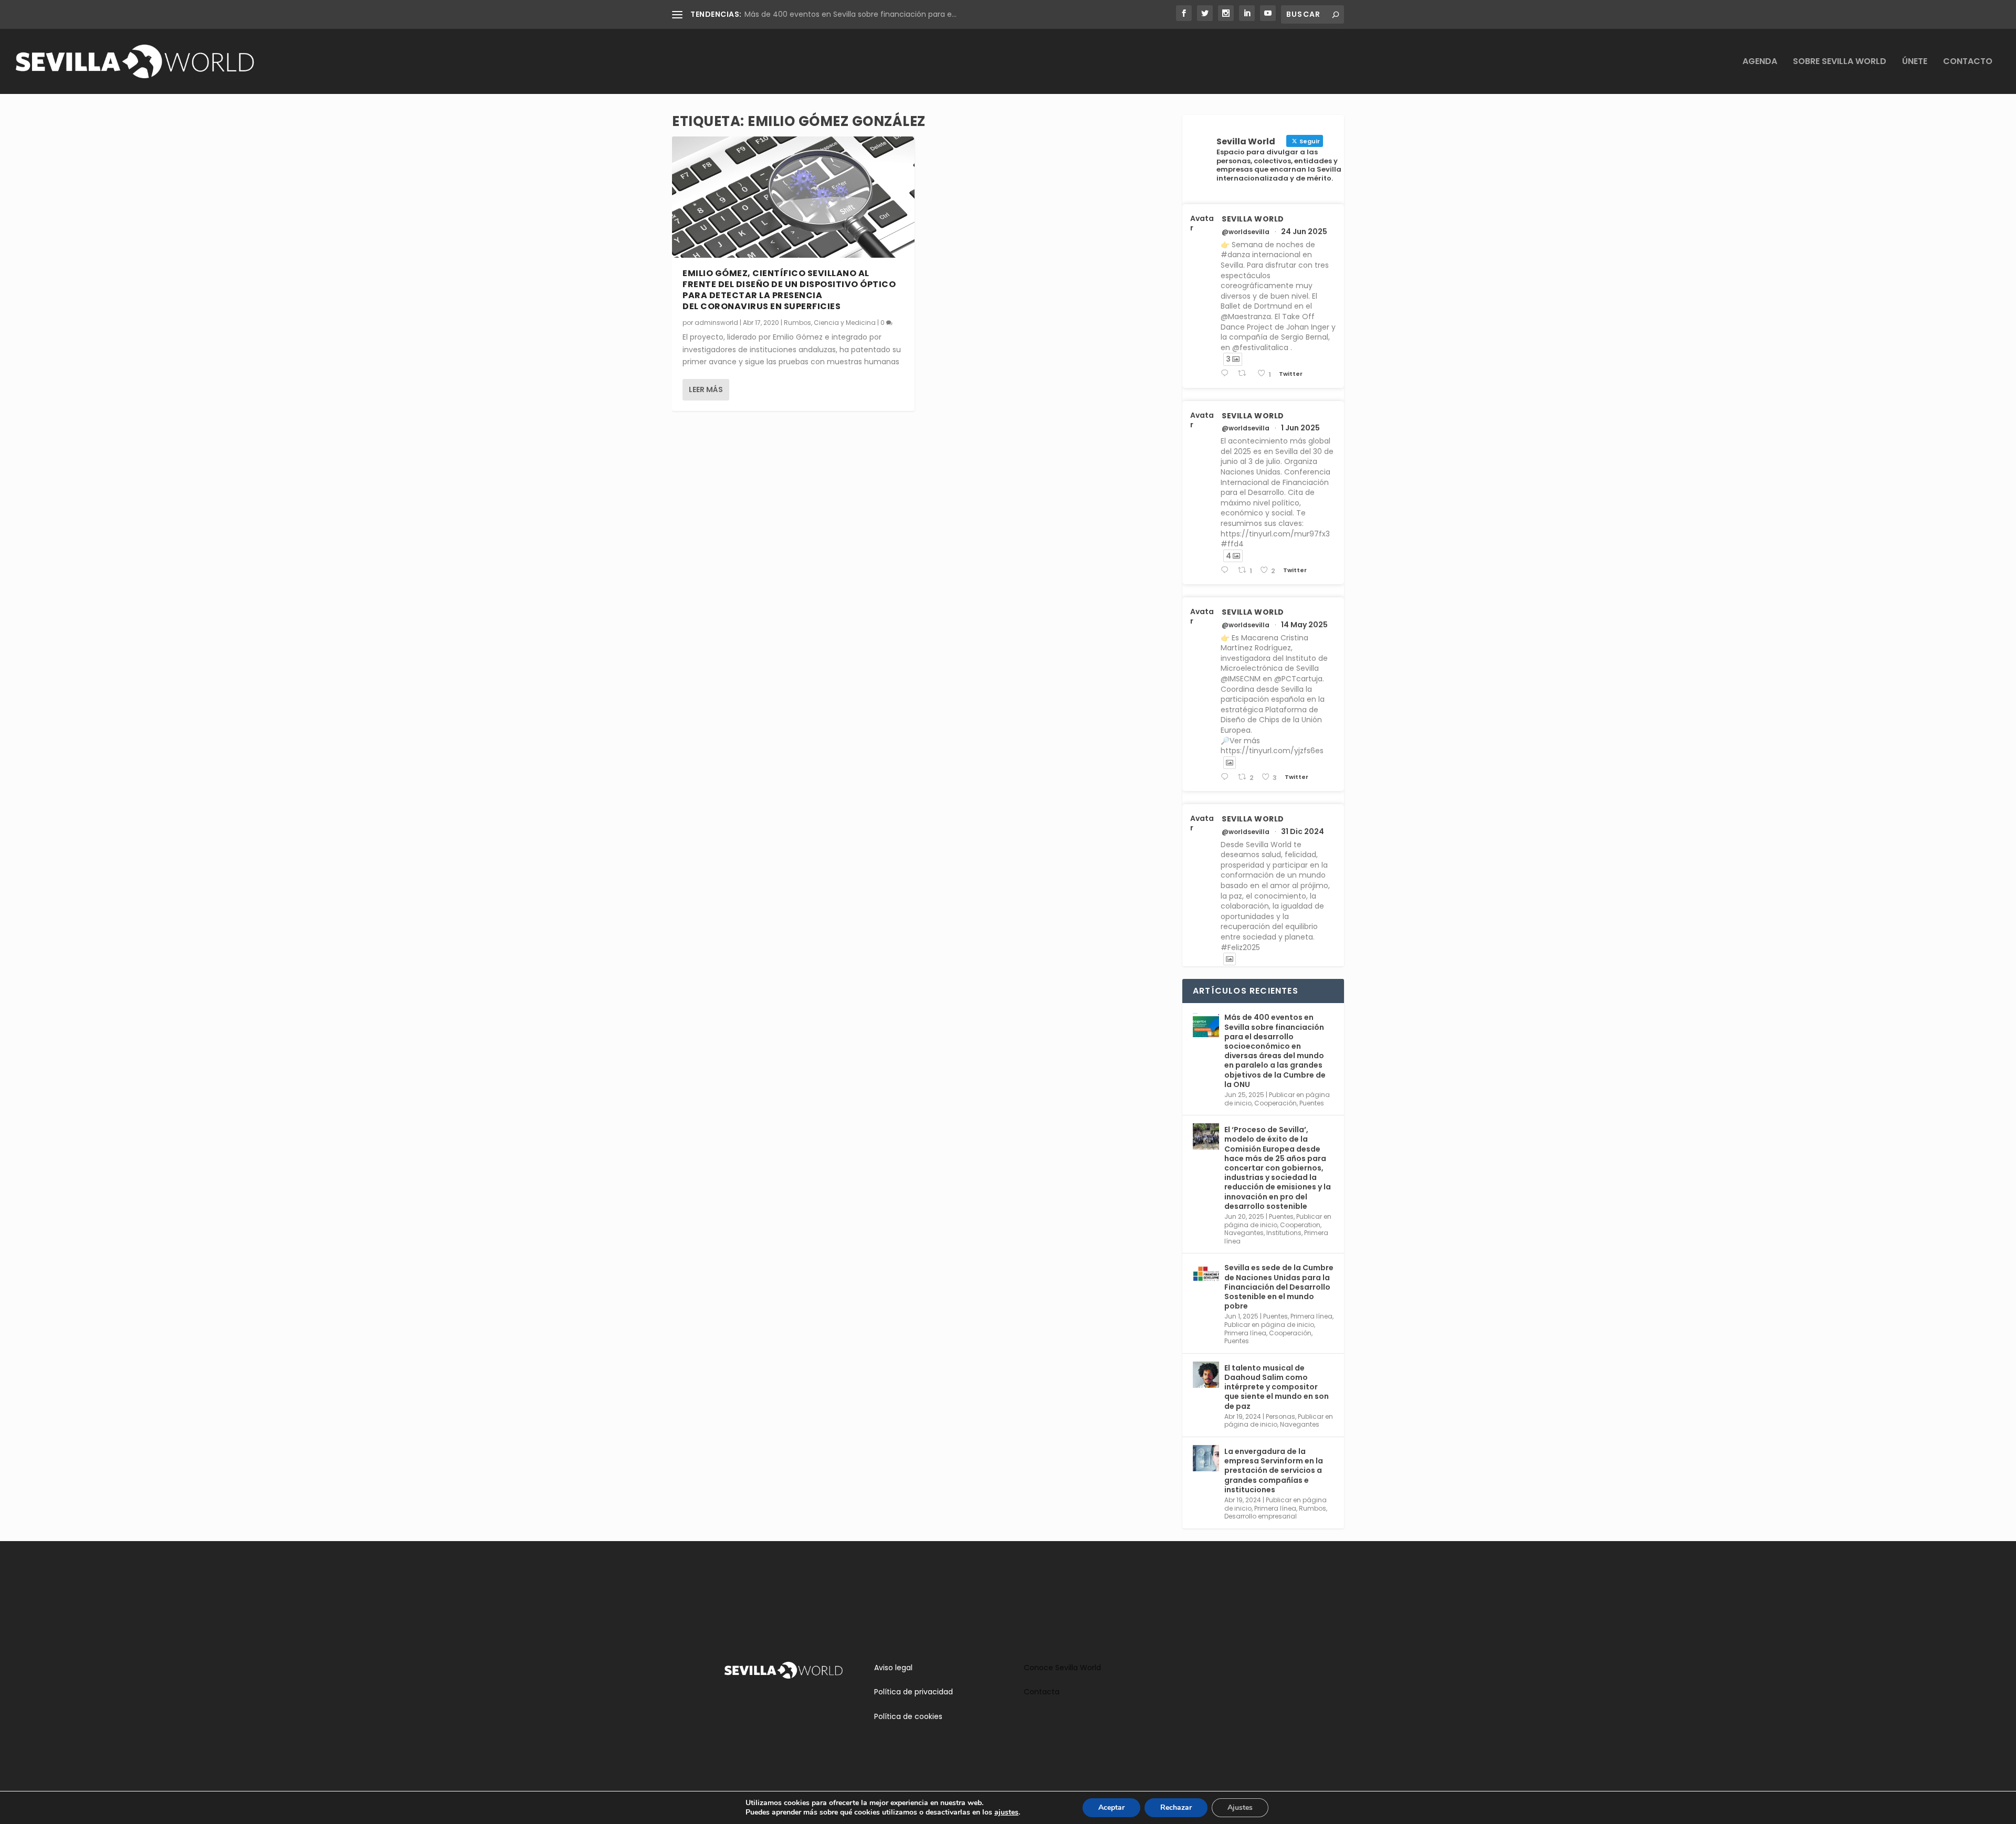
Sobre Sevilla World (1840, 62)
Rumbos (797, 323)
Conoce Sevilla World (1062, 1668)
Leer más (706, 389)
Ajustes (1240, 1807)
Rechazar (1176, 1807)
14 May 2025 (1304, 625)
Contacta (1042, 1692)
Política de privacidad (913, 1692)
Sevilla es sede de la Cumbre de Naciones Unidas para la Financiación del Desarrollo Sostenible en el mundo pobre (1279, 1287)
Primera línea (1311, 1316)
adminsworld (716, 323)
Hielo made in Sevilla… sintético (801, 14)
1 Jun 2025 (1300, 428)
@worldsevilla (1246, 232)
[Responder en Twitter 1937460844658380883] (1227, 373)
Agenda (1760, 62)
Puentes (1312, 1103)
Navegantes (1244, 1233)
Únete (1915, 62)
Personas (1280, 1416)
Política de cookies (908, 1716)
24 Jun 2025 (1304, 231)
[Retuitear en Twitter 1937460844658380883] (1245, 373)
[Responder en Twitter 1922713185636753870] (1227, 777)
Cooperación (1275, 1103)
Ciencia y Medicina (845, 323)
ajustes (1006, 1812)
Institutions (1284, 1233)
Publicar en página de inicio (1269, 1325)
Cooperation (1300, 1225)
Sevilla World (1253, 219)
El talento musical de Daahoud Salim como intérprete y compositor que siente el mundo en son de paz (1277, 1387)
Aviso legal (893, 1668)
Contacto (1968, 62)
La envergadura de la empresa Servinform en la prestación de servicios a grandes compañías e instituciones (1274, 1470)
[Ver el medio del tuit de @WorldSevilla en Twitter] (1230, 763)
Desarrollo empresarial (1261, 1516)
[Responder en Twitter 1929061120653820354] (1227, 570)
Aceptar (1111, 1807)
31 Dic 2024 (1303, 831)
